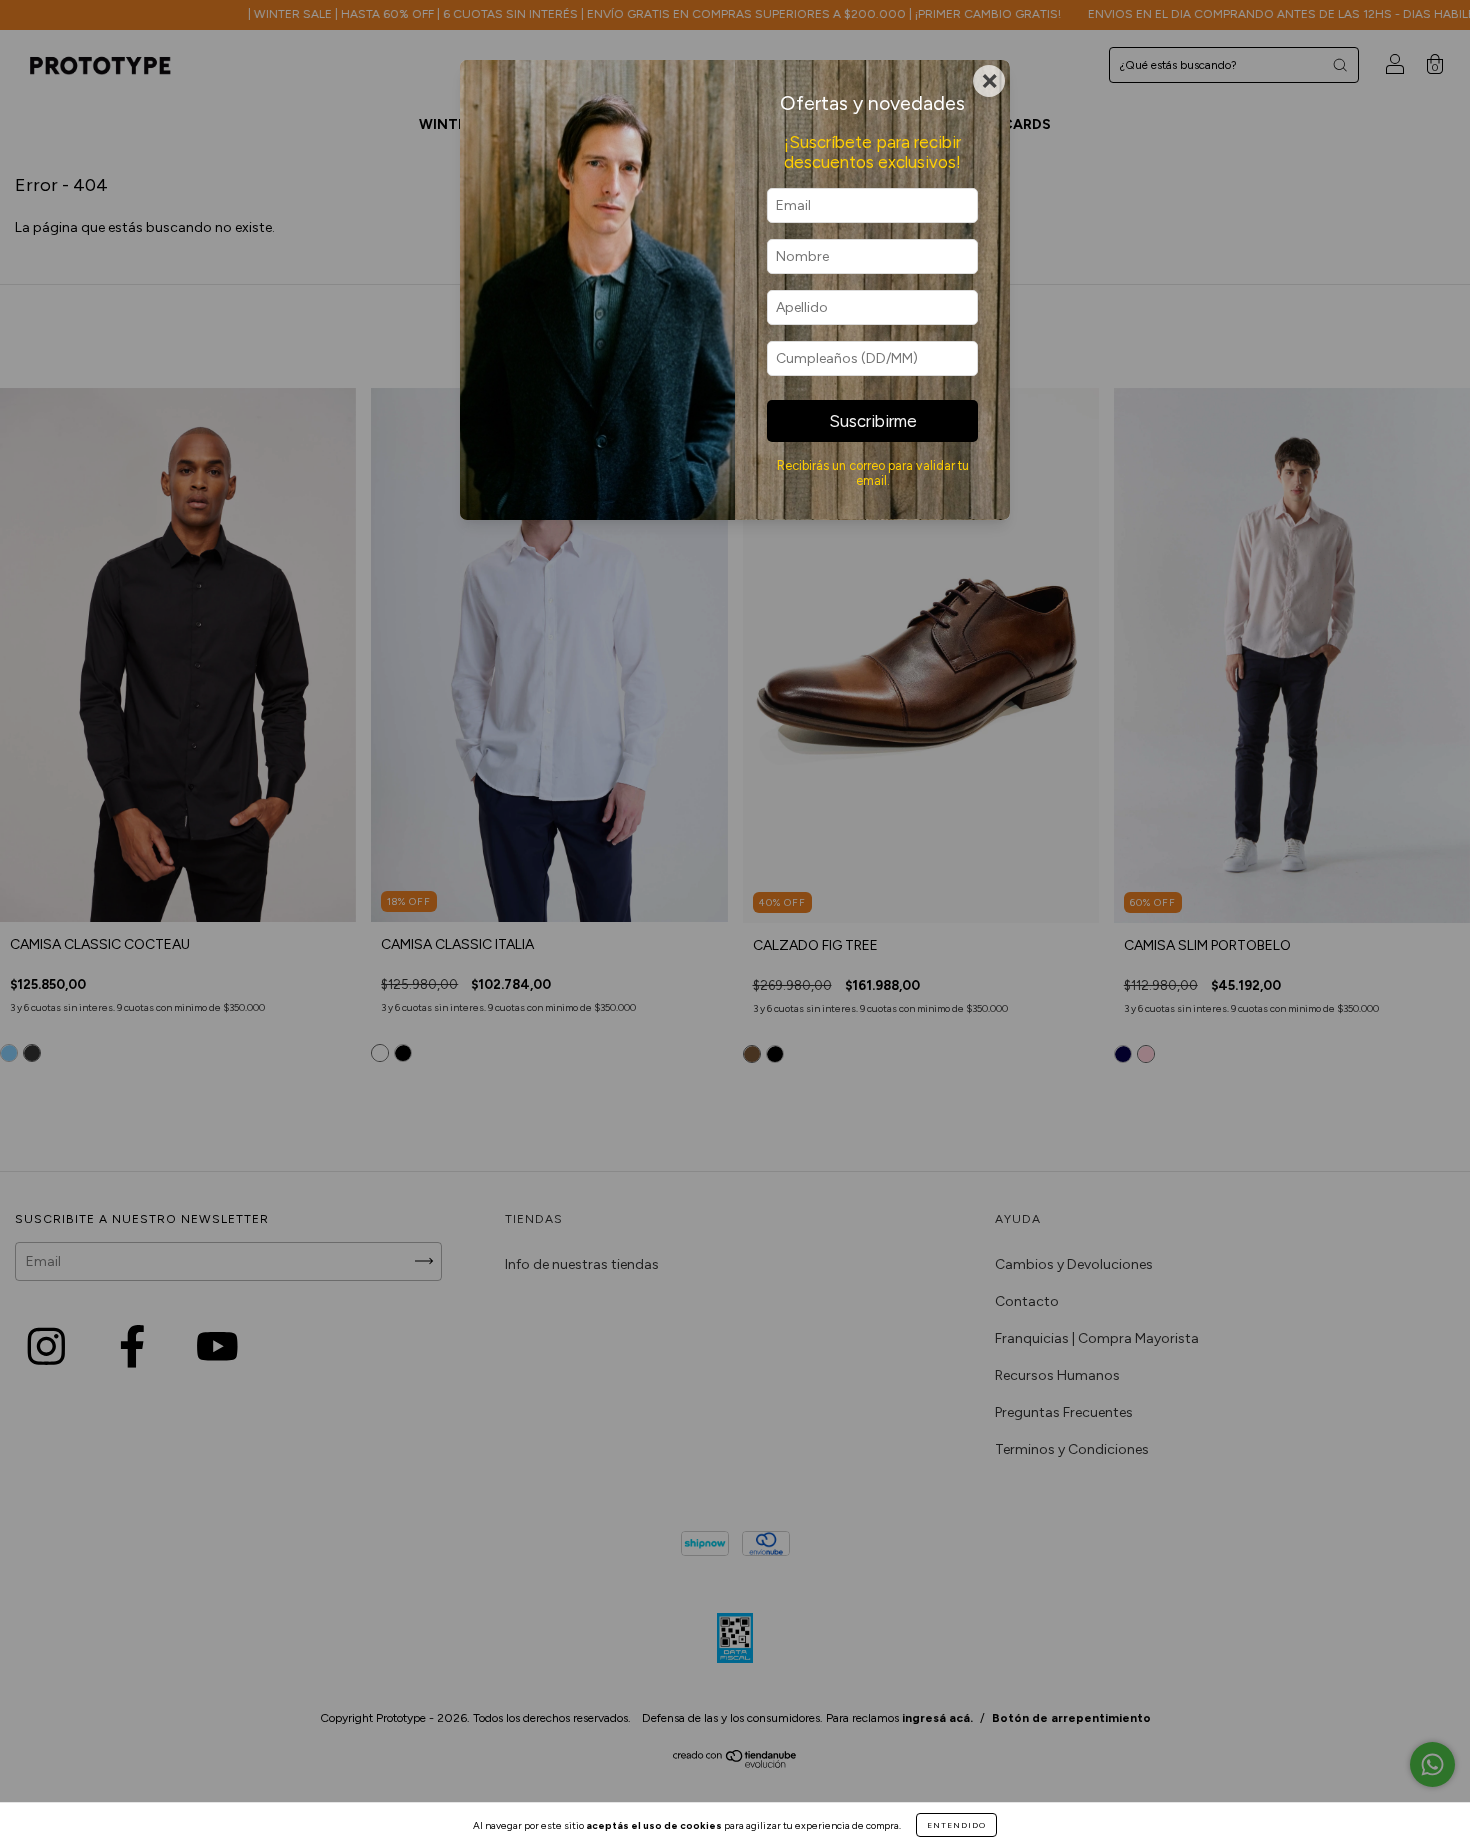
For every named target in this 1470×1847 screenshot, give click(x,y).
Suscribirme (873, 421)
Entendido (956, 1825)
